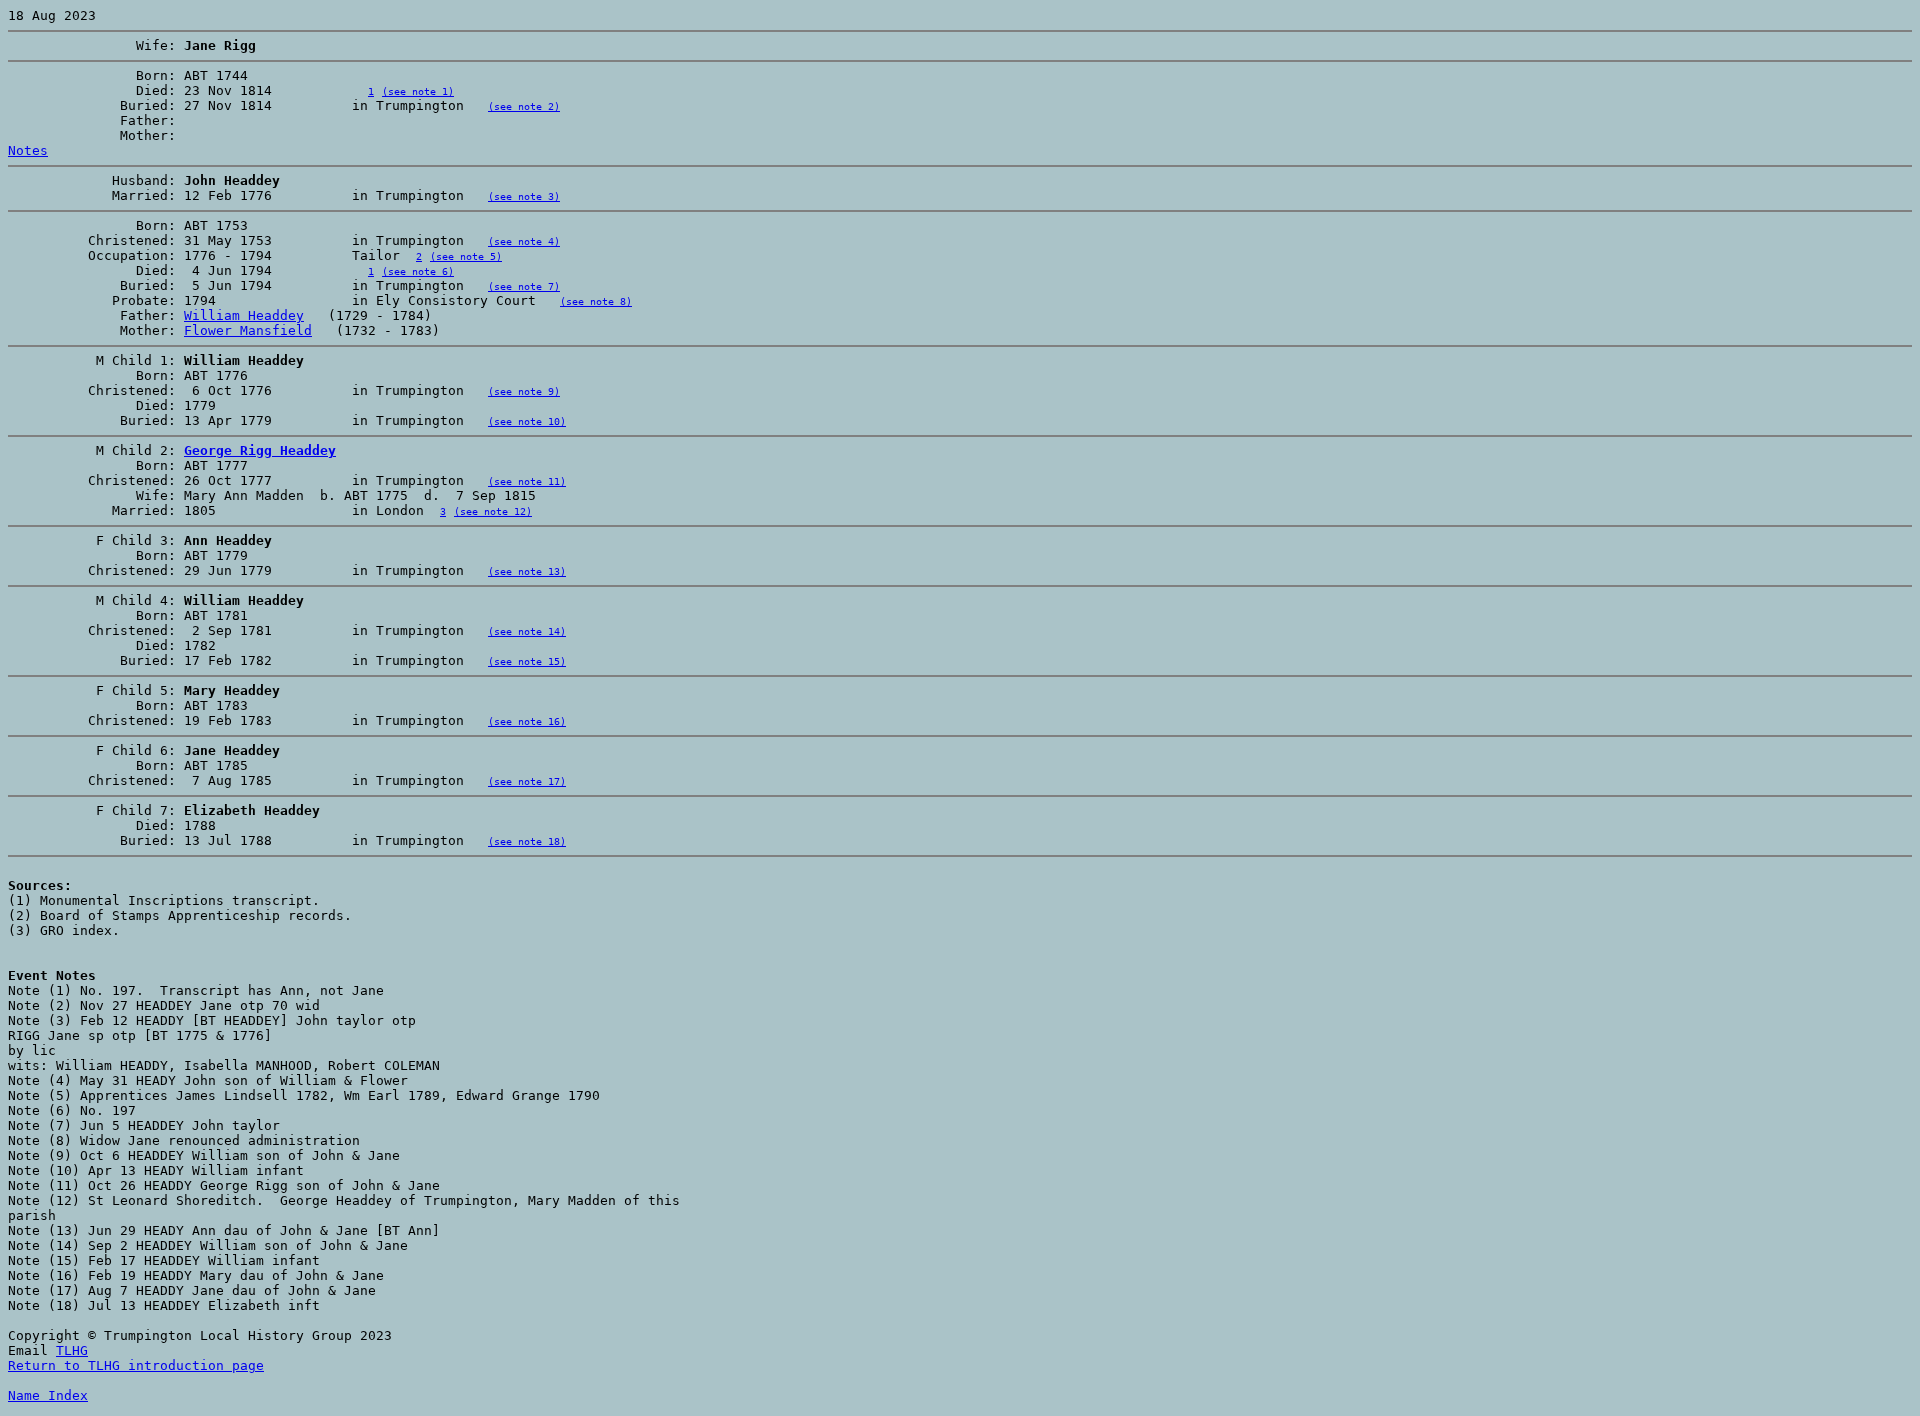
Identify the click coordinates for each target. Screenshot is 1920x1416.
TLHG (72, 1350)
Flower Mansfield (248, 330)
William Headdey (244, 315)
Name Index (48, 1395)
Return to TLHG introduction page (136, 1365)
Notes (28, 150)
